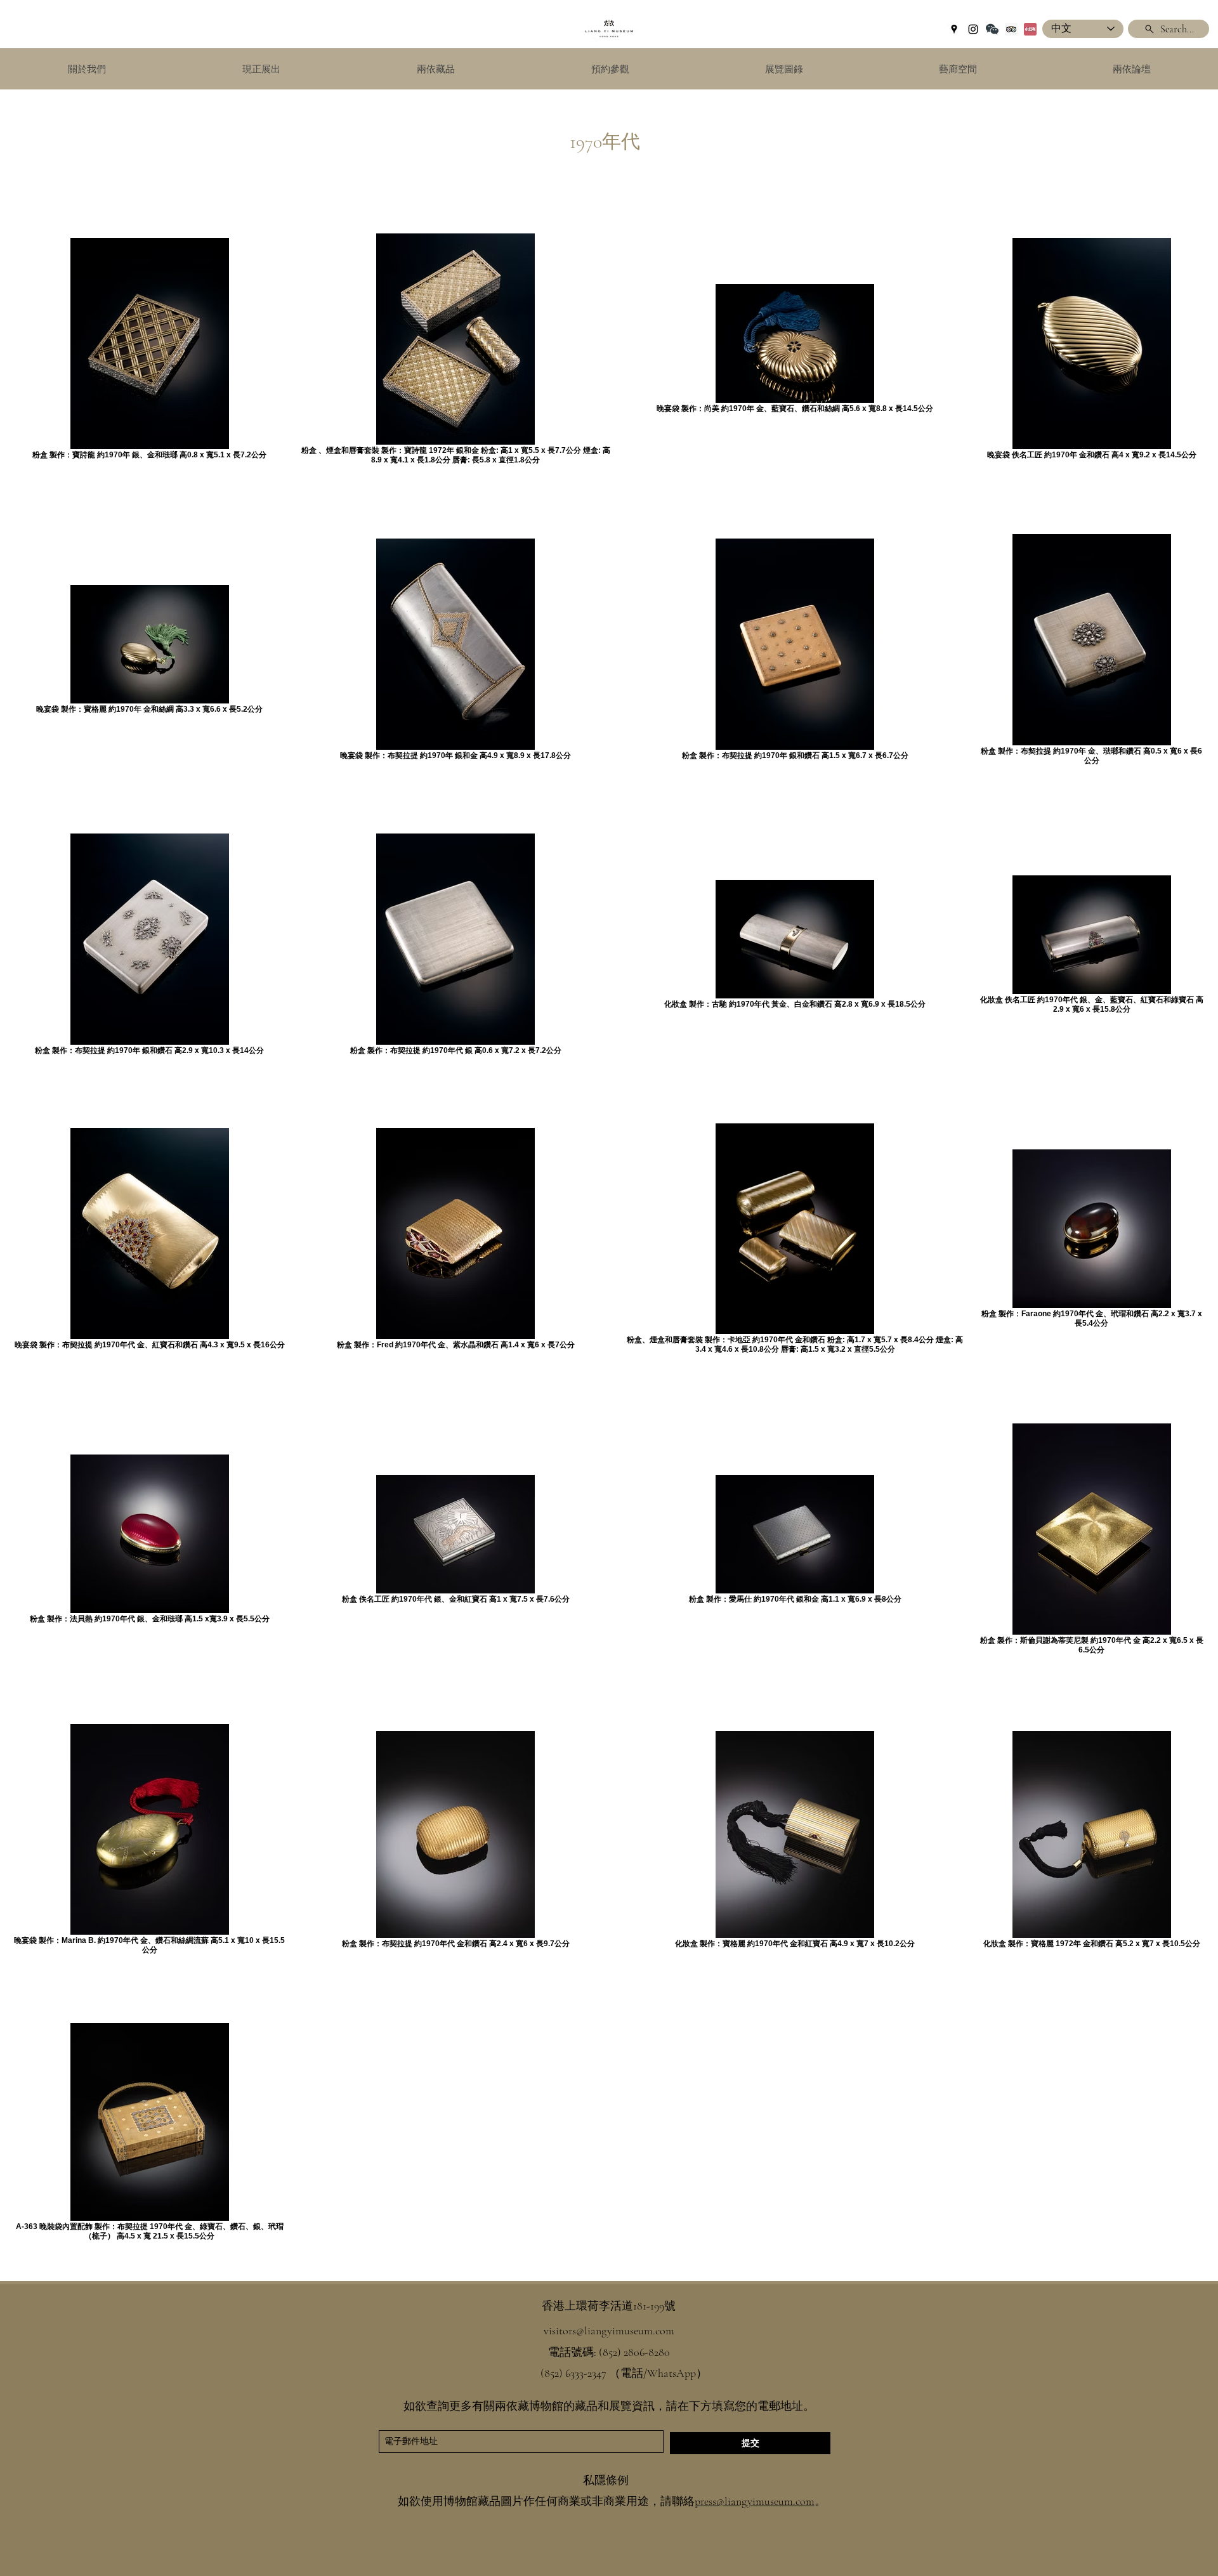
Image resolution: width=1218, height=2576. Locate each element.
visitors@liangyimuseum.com (609, 2331)
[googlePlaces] (954, 29)
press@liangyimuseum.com (755, 2501)
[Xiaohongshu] (1030, 29)
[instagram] (973, 29)
